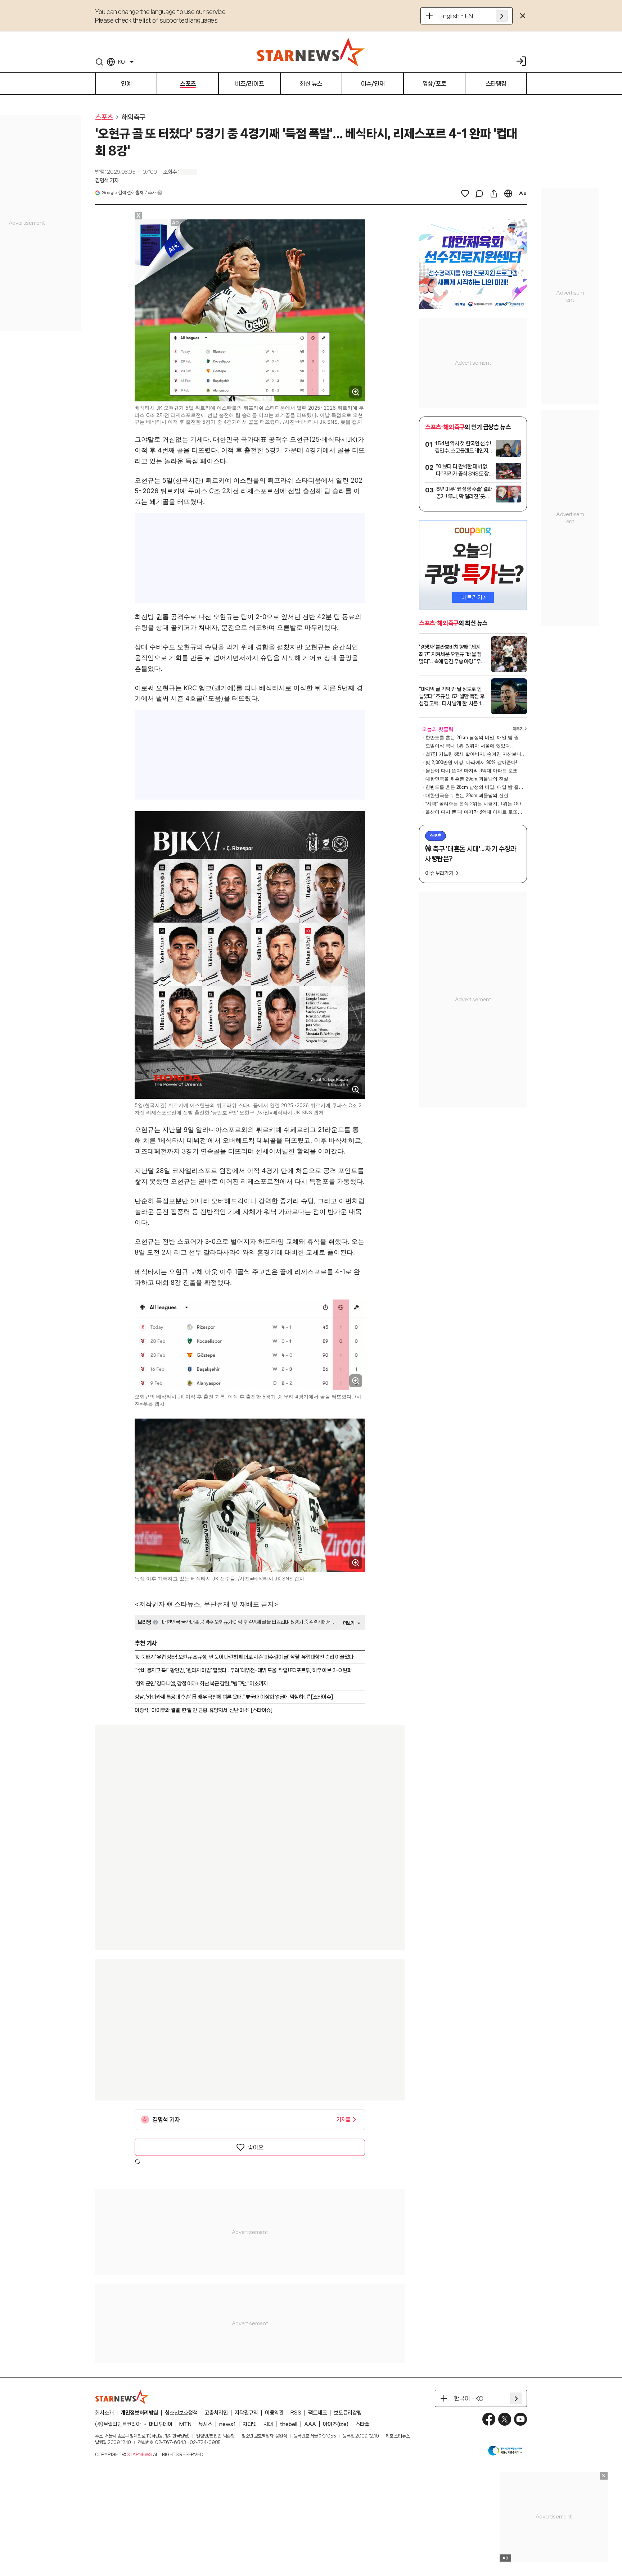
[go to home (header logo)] (311, 52)
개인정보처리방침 (139, 2413)
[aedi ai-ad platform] (176, 223)
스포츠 (104, 117)
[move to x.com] (505, 2419)
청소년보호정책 (181, 2413)
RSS (296, 2413)
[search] (99, 62)
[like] (465, 194)
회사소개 (104, 2413)
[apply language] (502, 16)
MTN (185, 2424)
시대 (268, 2424)
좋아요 (256, 2147)
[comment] (479, 194)
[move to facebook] (489, 2419)
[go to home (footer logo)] (122, 2397)
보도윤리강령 (348, 2413)
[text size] (523, 194)
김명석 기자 (107, 181)
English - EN (456, 16)
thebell (289, 2424)
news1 (227, 2424)
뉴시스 (205, 2424)
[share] (494, 194)
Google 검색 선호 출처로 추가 (129, 193)
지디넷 (250, 2424)
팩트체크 (317, 2413)
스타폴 (362, 2424)
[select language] (508, 194)
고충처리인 (216, 2413)
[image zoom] (356, 392)
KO (121, 62)
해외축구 (134, 117)
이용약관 (274, 2413)
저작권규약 (246, 2413)
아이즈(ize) (336, 2424)
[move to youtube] (520, 2419)
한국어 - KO (469, 2398)
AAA (310, 2424)
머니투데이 (161, 2424)
